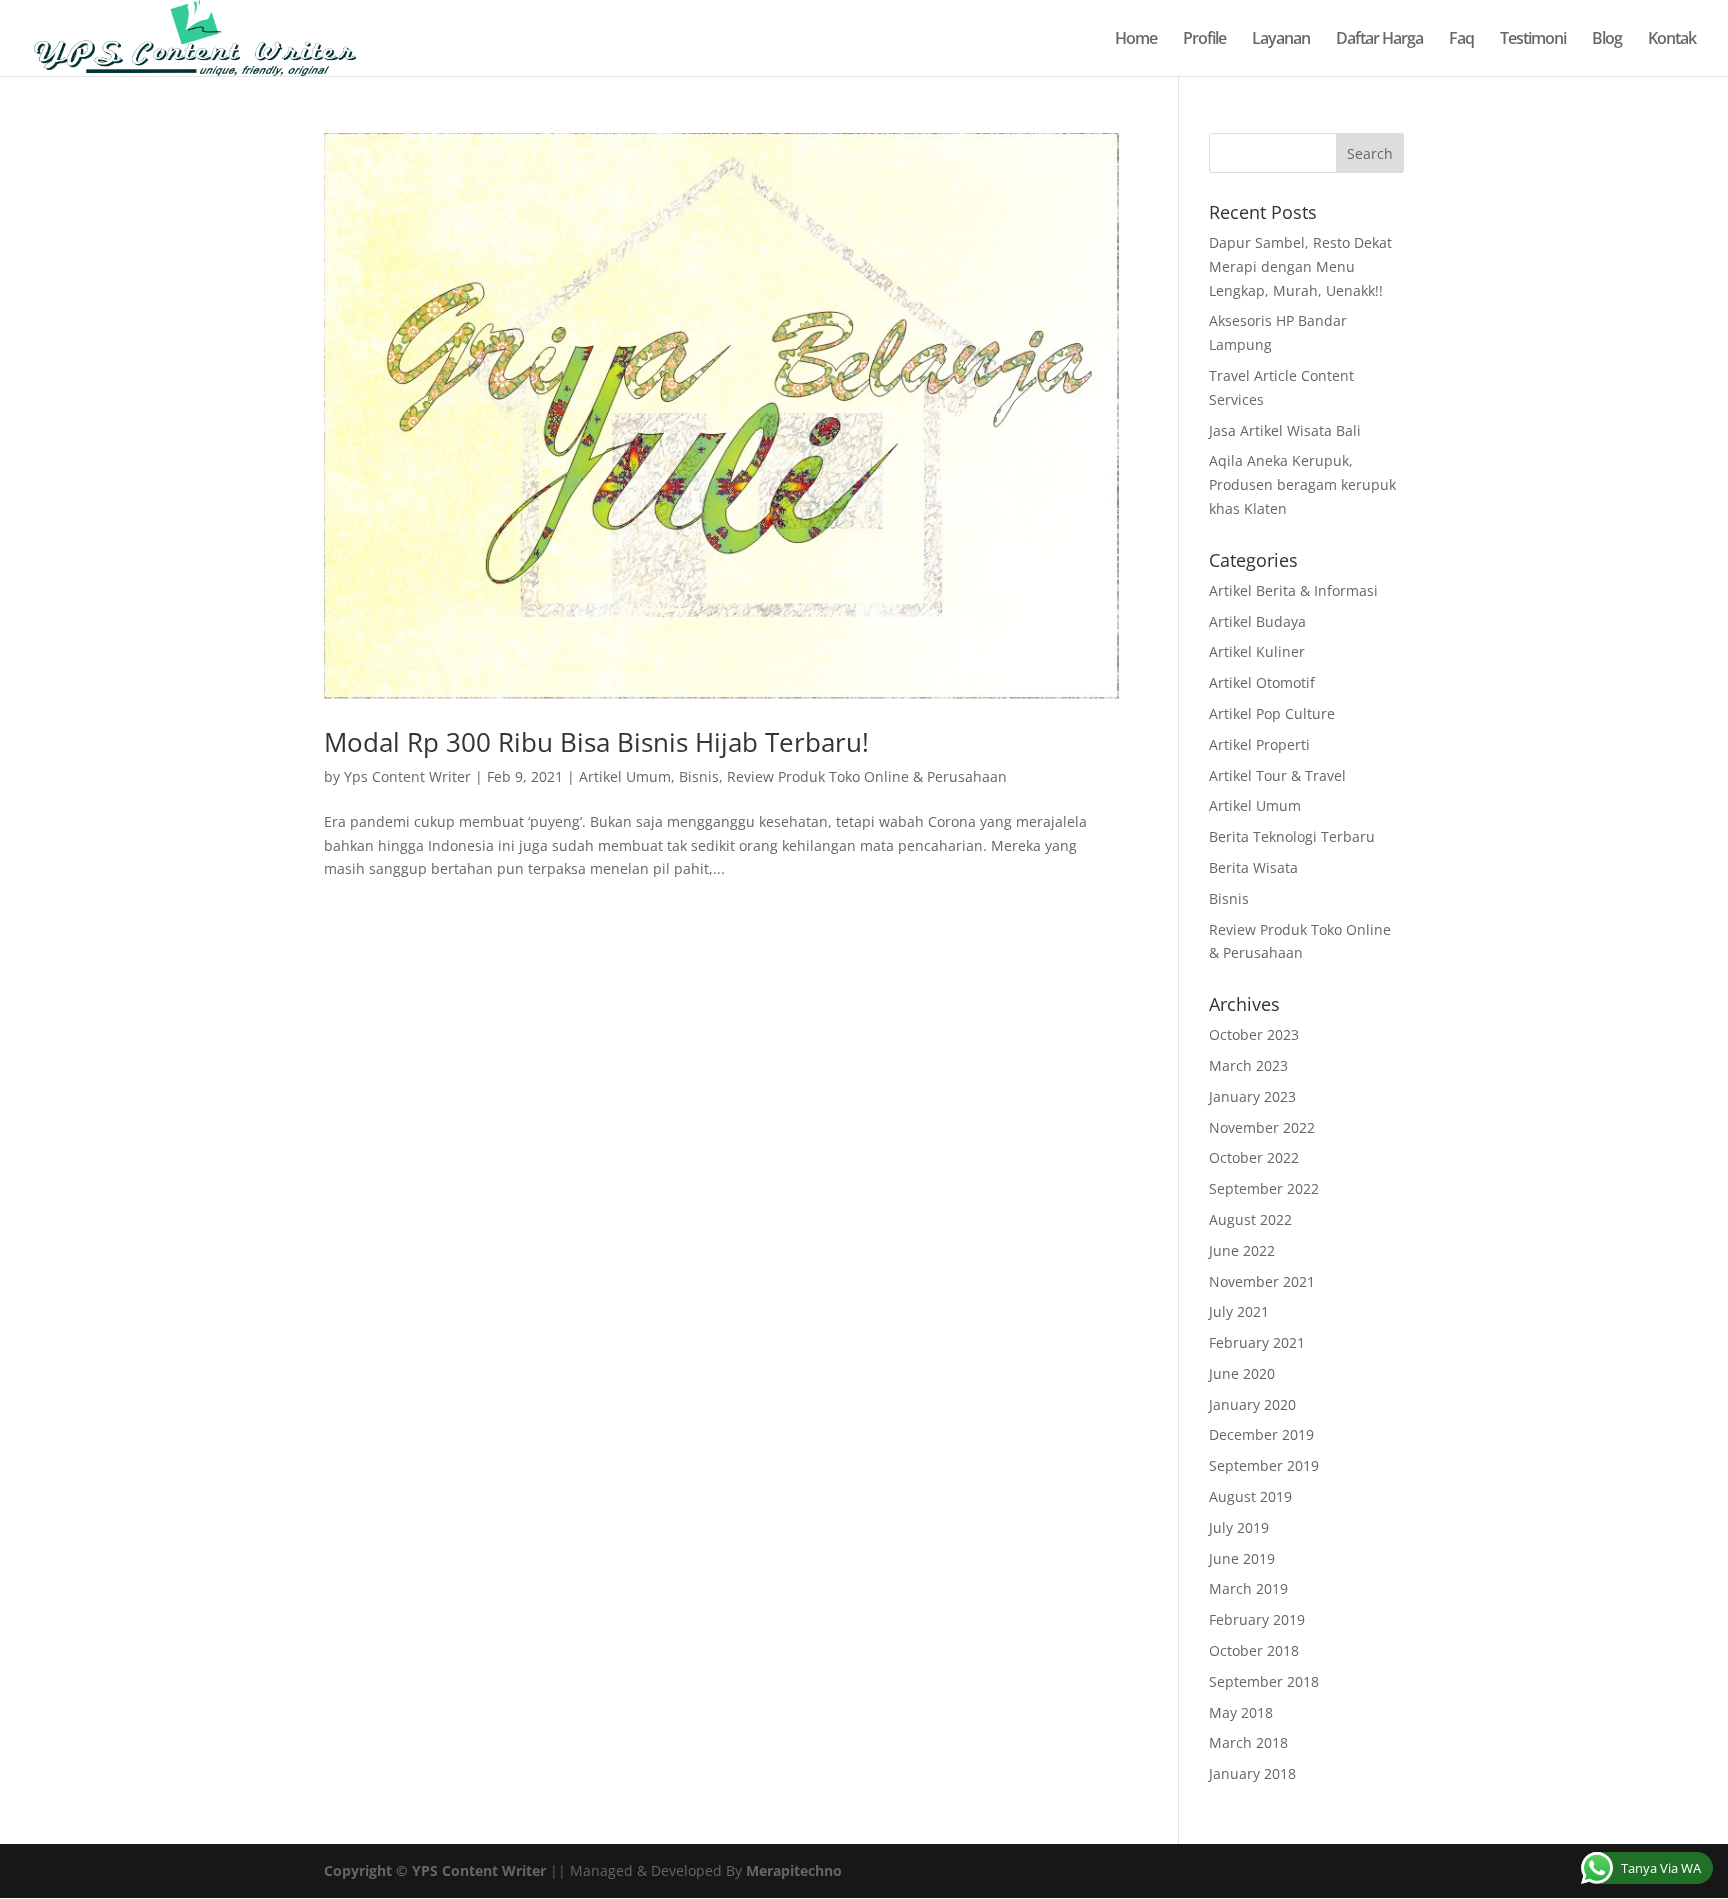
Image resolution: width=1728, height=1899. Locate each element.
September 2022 (1264, 1188)
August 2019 (1250, 1496)
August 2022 (1250, 1219)
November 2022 (1262, 1127)
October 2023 (1254, 1034)
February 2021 (1257, 1342)
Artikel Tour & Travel (1277, 775)
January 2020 (1252, 1404)
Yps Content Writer (407, 776)
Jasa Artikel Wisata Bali (1285, 430)
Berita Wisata (1253, 867)
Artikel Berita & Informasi (1293, 590)
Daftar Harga (1379, 40)
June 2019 (1242, 1558)
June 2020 (1242, 1373)
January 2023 (1252, 1096)
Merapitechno (794, 1870)
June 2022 (1242, 1250)
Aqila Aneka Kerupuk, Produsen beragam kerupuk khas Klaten (1302, 484)
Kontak (1672, 40)
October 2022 (1254, 1157)
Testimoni (1533, 40)
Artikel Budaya (1257, 621)
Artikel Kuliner (1257, 651)
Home (1136, 40)
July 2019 (1239, 1527)
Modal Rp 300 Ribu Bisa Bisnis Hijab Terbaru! (596, 742)
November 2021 (1262, 1281)
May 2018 (1241, 1712)
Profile (1204, 40)
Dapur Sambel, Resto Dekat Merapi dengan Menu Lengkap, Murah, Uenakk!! (1300, 266)
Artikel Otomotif (1262, 682)
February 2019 (1257, 1619)
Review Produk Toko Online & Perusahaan (867, 776)
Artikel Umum (625, 776)
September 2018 (1264, 1681)
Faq (1461, 40)
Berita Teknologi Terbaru (1292, 836)
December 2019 (1261, 1434)
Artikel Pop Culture (1272, 713)
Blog (1607, 40)
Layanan (1281, 40)
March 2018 (1248, 1742)
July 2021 (1239, 1311)
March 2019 (1248, 1588)
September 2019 (1264, 1465)
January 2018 (1252, 1773)
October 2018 (1254, 1650)
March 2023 (1248, 1065)
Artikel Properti (1259, 744)
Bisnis (699, 776)
